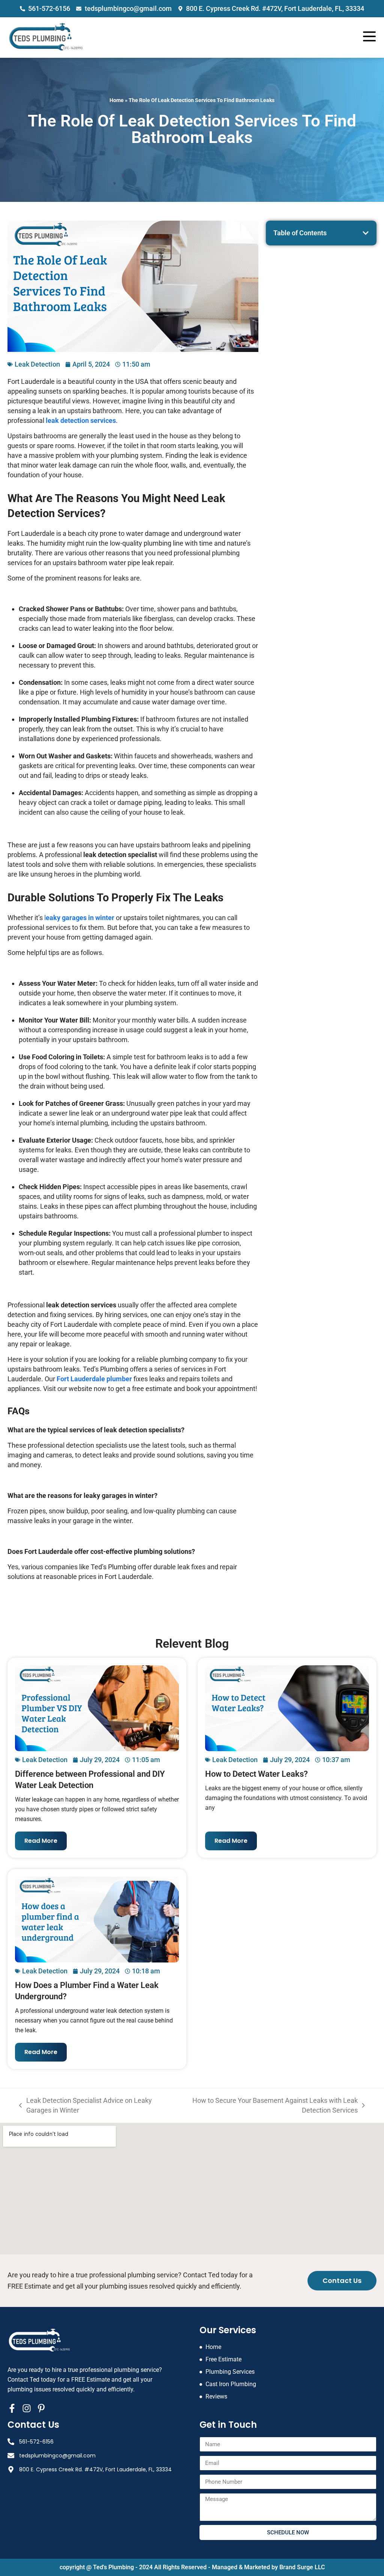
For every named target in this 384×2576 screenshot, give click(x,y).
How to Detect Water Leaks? (256, 1774)
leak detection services (81, 420)
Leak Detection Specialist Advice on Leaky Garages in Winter (85, 2105)
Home (117, 100)
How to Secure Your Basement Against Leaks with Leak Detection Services (268, 2105)
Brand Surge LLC (302, 2567)
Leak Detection (37, 364)
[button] (366, 233)
